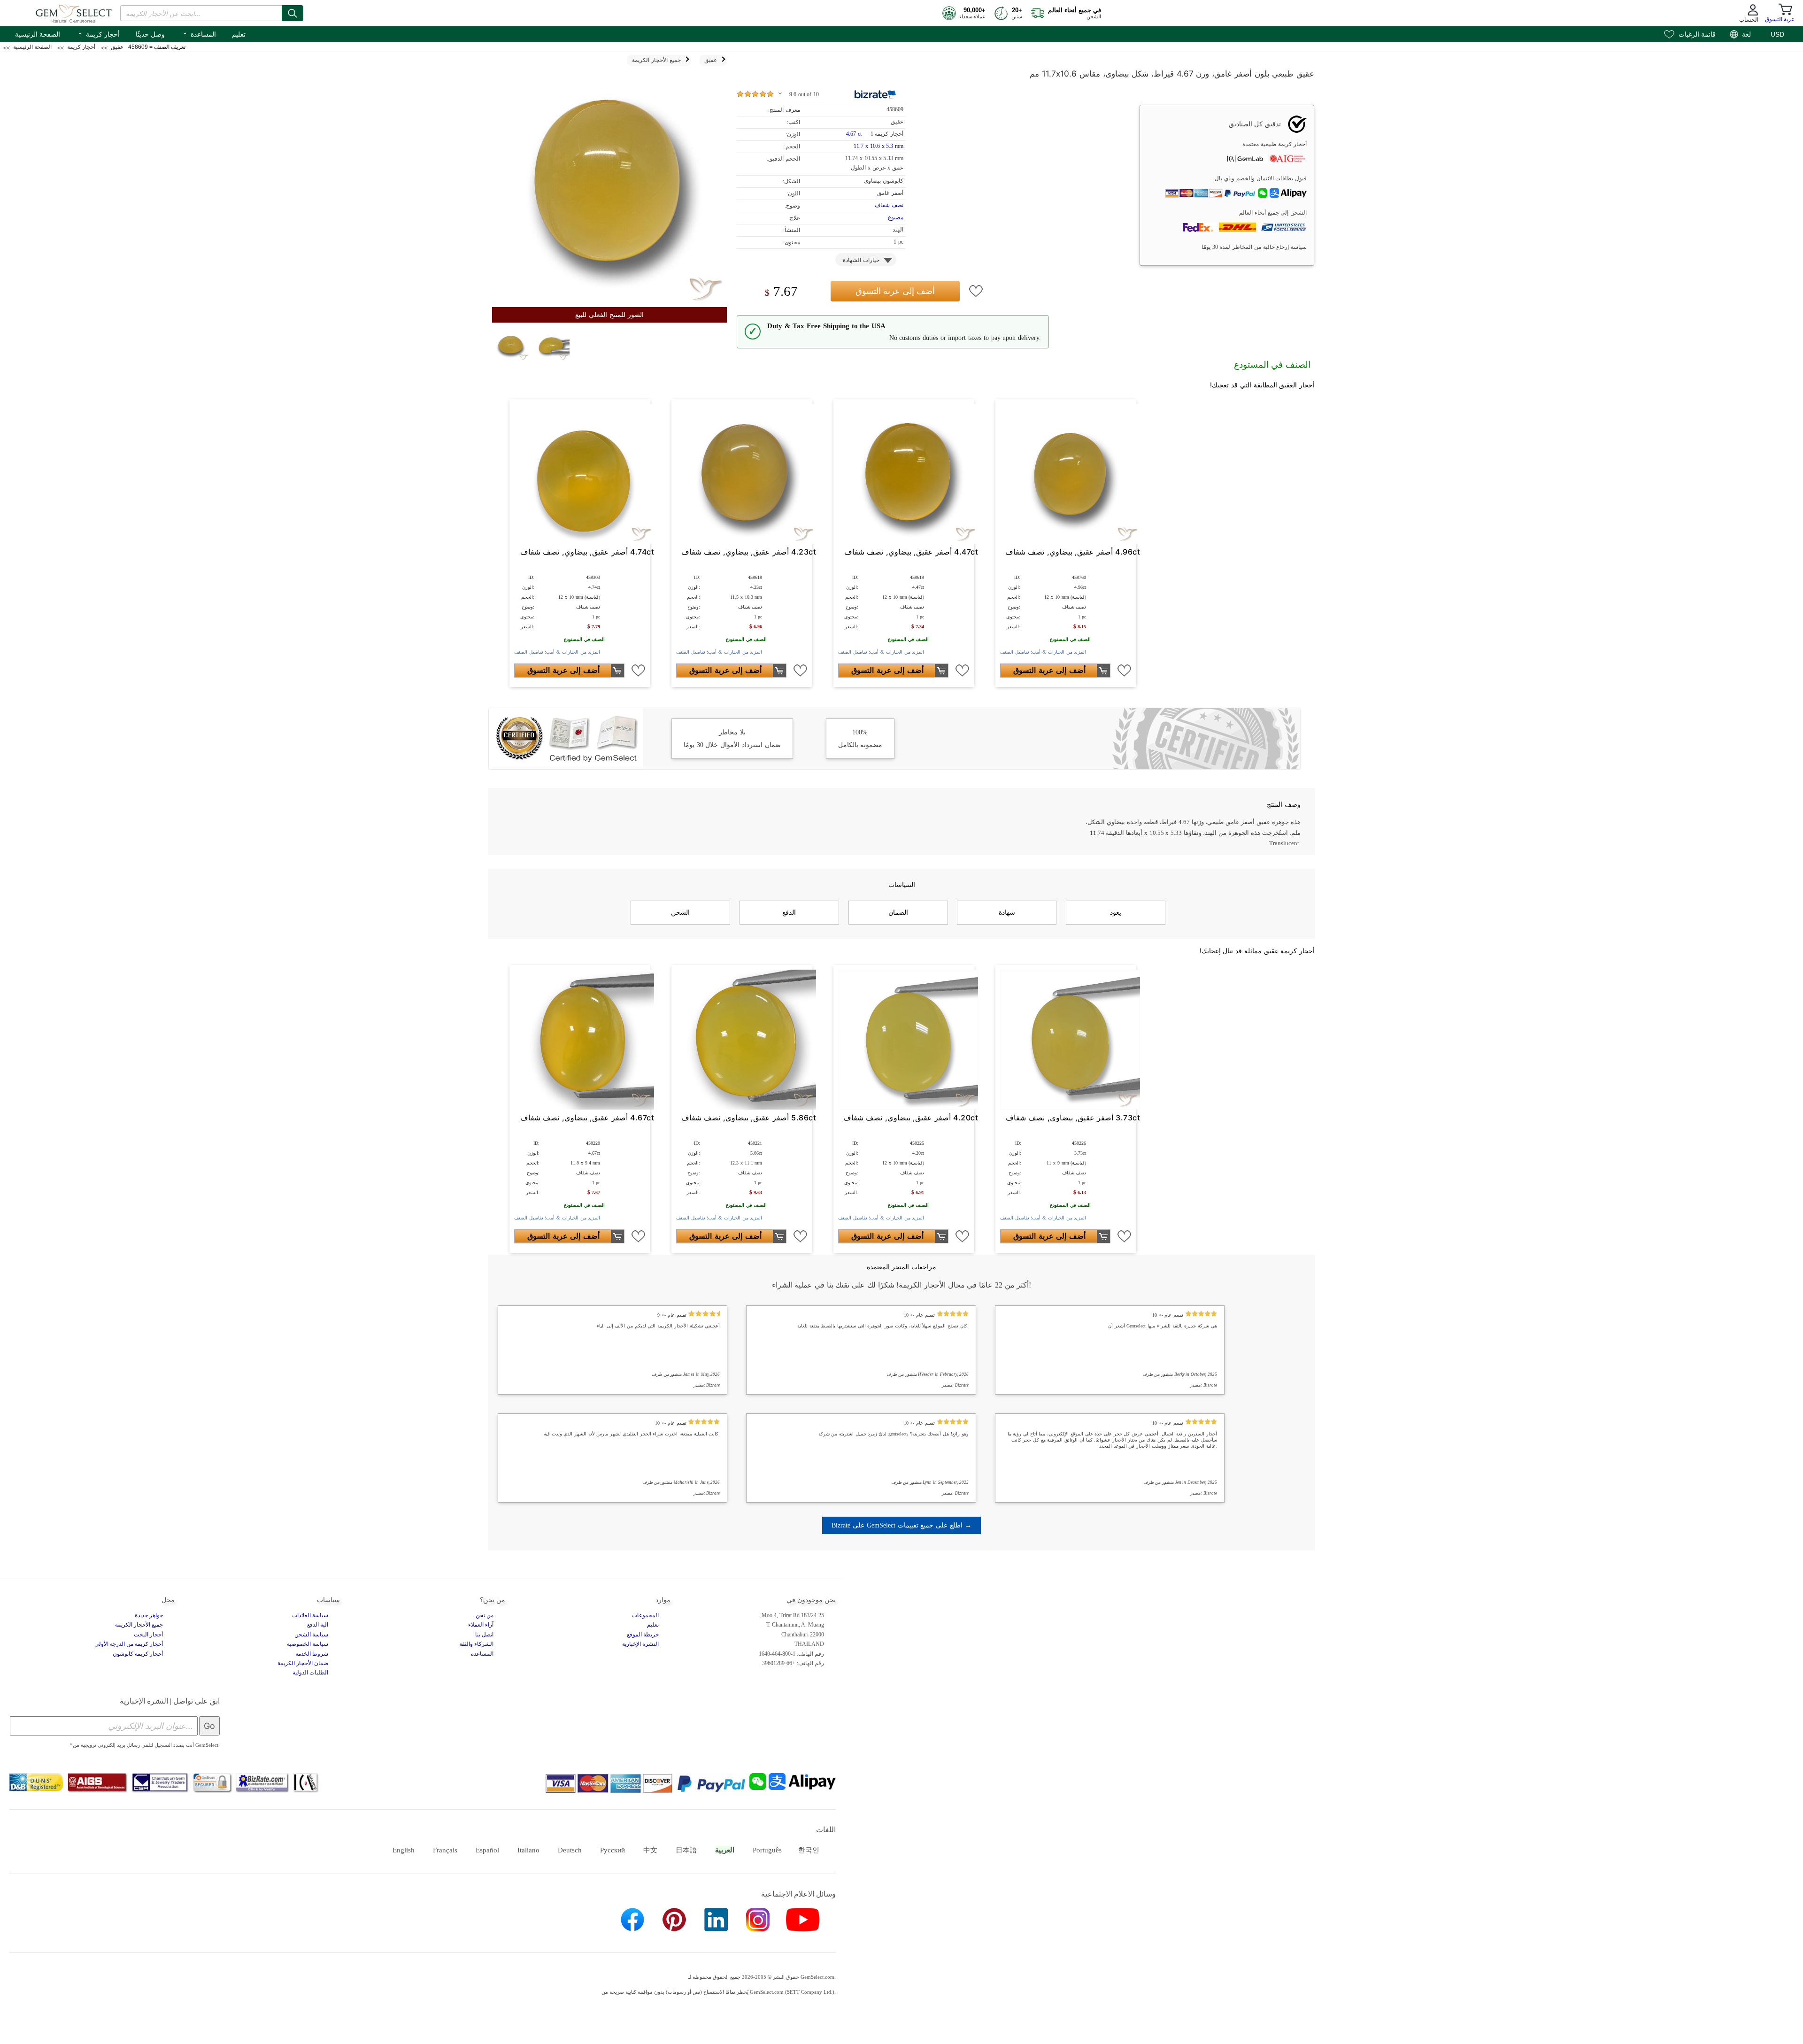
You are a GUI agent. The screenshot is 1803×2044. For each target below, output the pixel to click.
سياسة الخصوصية (308, 1644)
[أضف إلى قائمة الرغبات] (976, 291)
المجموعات (645, 1615)
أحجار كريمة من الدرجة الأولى (129, 1644)
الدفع (789, 912)
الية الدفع (318, 1625)
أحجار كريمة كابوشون (138, 1654)
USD (1777, 34)
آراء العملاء (481, 1625)
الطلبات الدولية (310, 1673)
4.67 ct (855, 134)
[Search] (293, 13)
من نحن (485, 1615)
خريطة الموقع (643, 1635)
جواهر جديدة (149, 1615)
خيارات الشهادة (861, 260)
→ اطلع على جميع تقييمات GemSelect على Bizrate (901, 1525)
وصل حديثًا (150, 34)
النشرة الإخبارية (640, 1644)
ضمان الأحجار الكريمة (303, 1663)
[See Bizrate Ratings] (875, 94)
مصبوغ (896, 217)
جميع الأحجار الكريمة (139, 1625)
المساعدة (199, 33)
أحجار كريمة (99, 33)
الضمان (898, 912)
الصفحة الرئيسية (38, 34)
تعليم (239, 34)
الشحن (680, 912)
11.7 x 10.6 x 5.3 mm (878, 146)
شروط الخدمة (312, 1654)
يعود (1116, 912)
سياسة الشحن (311, 1635)
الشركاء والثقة (476, 1644)
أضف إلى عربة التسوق (895, 291)
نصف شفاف (889, 205)
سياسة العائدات (310, 1615)
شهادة (1007, 912)
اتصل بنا (484, 1635)
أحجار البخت (148, 1635)
